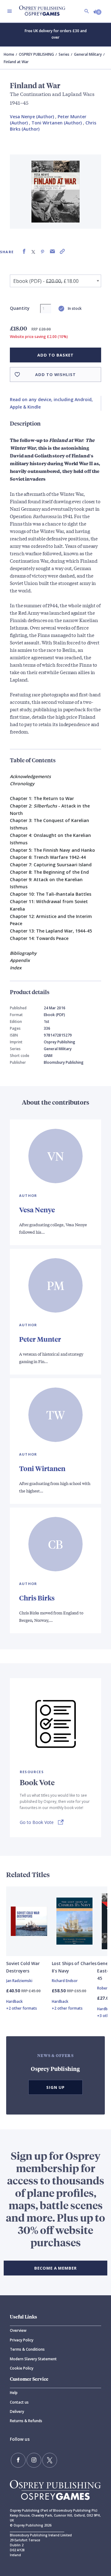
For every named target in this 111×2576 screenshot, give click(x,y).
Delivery (17, 2411)
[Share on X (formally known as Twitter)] (33, 251)
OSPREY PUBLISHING (36, 54)
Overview (18, 2330)
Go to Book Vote (37, 1822)
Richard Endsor (65, 1981)
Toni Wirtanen (42, 1468)
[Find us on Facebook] (18, 2460)
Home (9, 54)
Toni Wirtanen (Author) (57, 123)
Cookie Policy (22, 2368)
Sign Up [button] (55, 2087)
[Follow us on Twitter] (50, 2460)
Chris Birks (37, 1598)
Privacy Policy (22, 2340)
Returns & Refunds (26, 2421)
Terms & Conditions (27, 2349)
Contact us (19, 2402)
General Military (88, 54)
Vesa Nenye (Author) (32, 117)
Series (64, 54)
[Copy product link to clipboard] (62, 251)
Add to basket (55, 355)
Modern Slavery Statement (33, 2359)
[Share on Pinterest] (43, 251)
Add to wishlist (55, 374)
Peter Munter (40, 1339)
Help (14, 2393)
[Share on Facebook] (24, 251)
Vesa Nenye (37, 1210)
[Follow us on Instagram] (34, 2460)
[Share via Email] (52, 251)
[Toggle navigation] (10, 11)
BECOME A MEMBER (55, 2268)
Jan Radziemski (19, 1981)
